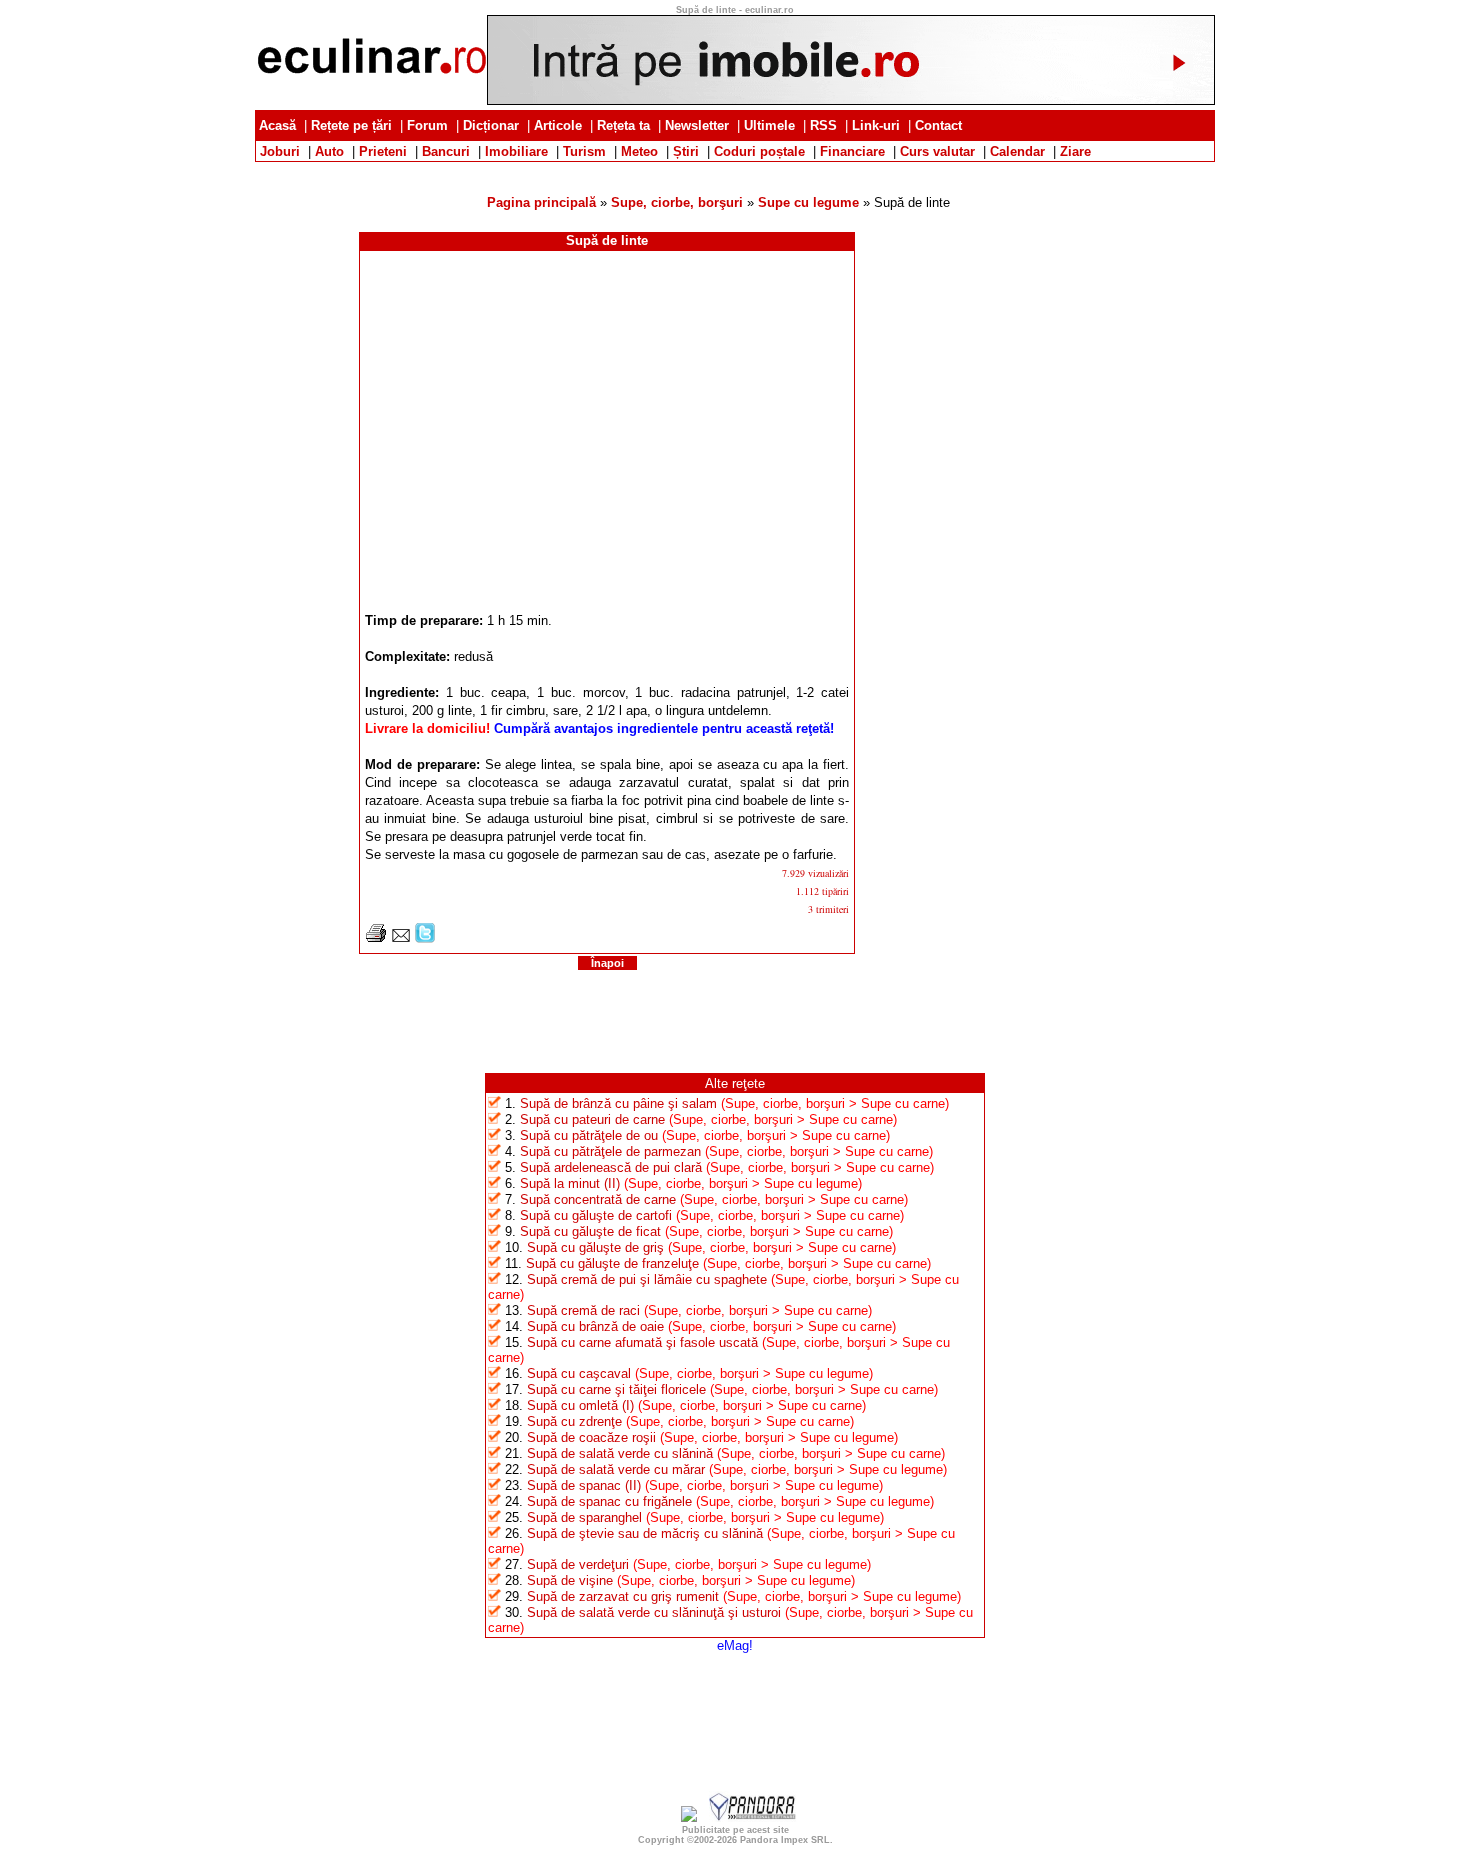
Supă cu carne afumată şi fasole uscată (642, 1342)
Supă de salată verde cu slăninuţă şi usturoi (654, 1612)
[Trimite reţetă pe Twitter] (425, 938)
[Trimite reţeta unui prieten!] (401, 938)
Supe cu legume (808, 202)
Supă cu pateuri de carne (592, 1119)
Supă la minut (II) (570, 1183)
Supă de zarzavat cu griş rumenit (623, 1596)
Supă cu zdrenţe (574, 1421)
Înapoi (607, 963)
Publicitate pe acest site (735, 1830)
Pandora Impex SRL (785, 1840)
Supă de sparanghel (584, 1517)
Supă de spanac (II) (584, 1485)
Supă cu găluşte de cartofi (596, 1215)
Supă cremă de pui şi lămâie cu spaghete (647, 1279)
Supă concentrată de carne (598, 1199)
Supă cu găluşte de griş (595, 1247)
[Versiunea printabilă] (376, 938)
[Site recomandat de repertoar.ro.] (689, 1817)
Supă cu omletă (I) (580, 1405)
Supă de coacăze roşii (591, 1437)
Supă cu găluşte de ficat (590, 1231)
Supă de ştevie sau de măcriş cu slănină (645, 1533)
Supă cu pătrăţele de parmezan (610, 1151)
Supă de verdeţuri (578, 1564)
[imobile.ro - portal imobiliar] (851, 100)
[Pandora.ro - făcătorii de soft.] (753, 1817)
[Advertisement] (735, 169)
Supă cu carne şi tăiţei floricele (616, 1389)
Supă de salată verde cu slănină (620, 1453)
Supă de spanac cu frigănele (609, 1501)
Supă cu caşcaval (579, 1373)
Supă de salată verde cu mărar (616, 1469)
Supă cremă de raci (583, 1310)
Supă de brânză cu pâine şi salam (618, 1103)
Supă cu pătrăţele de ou (589, 1135)
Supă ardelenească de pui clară (611, 1167)
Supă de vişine (570, 1580)
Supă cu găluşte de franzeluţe (612, 1263)
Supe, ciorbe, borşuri (677, 202)
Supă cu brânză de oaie (595, 1326)
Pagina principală (541, 202)
